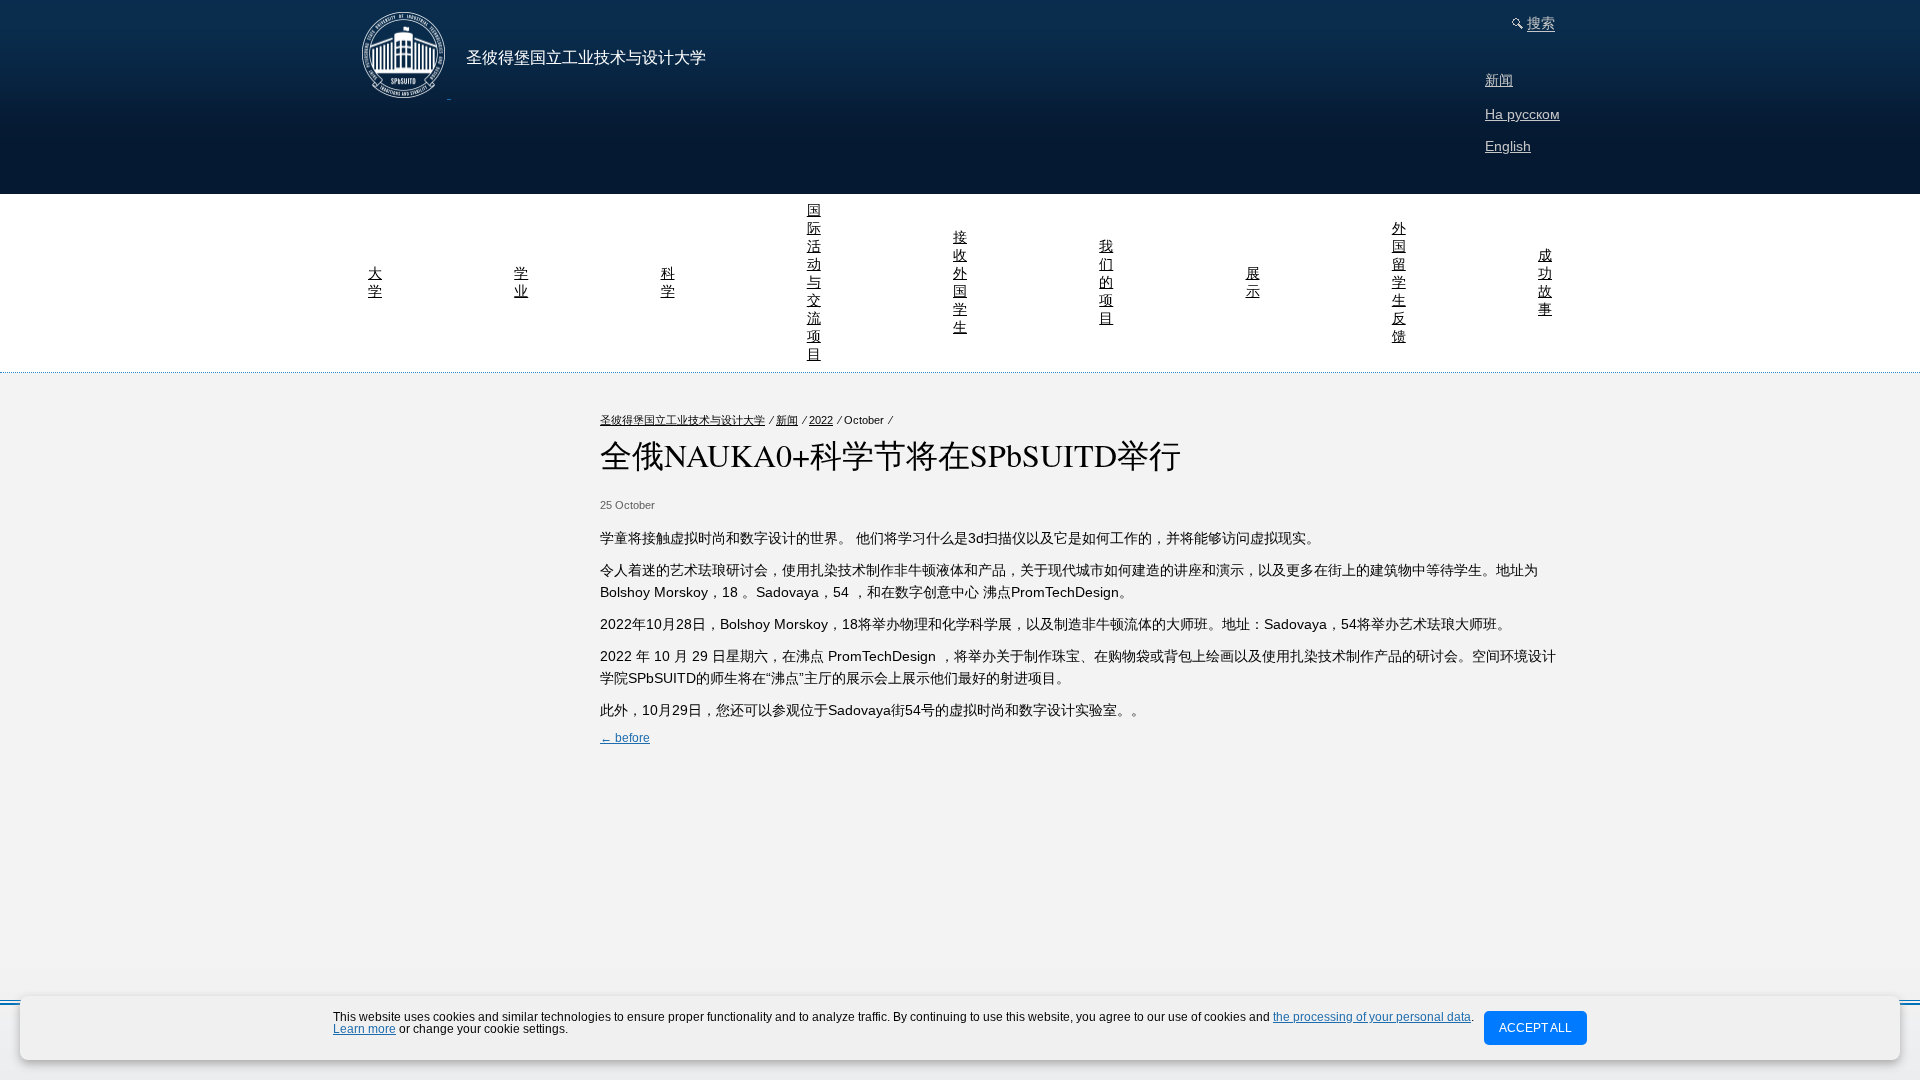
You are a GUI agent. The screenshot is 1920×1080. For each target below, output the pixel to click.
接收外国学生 (960, 282)
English (1508, 146)
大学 (375, 282)
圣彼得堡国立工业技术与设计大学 (682, 420)
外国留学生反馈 (1399, 282)
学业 (521, 282)
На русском (1522, 114)
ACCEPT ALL (1535, 1028)
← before (625, 738)
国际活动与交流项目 (814, 282)
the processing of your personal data (1372, 1017)
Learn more (364, 1029)
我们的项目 (1106, 282)
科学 (668, 282)
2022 (821, 420)
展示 (1253, 282)
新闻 (1499, 80)
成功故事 (1545, 282)
